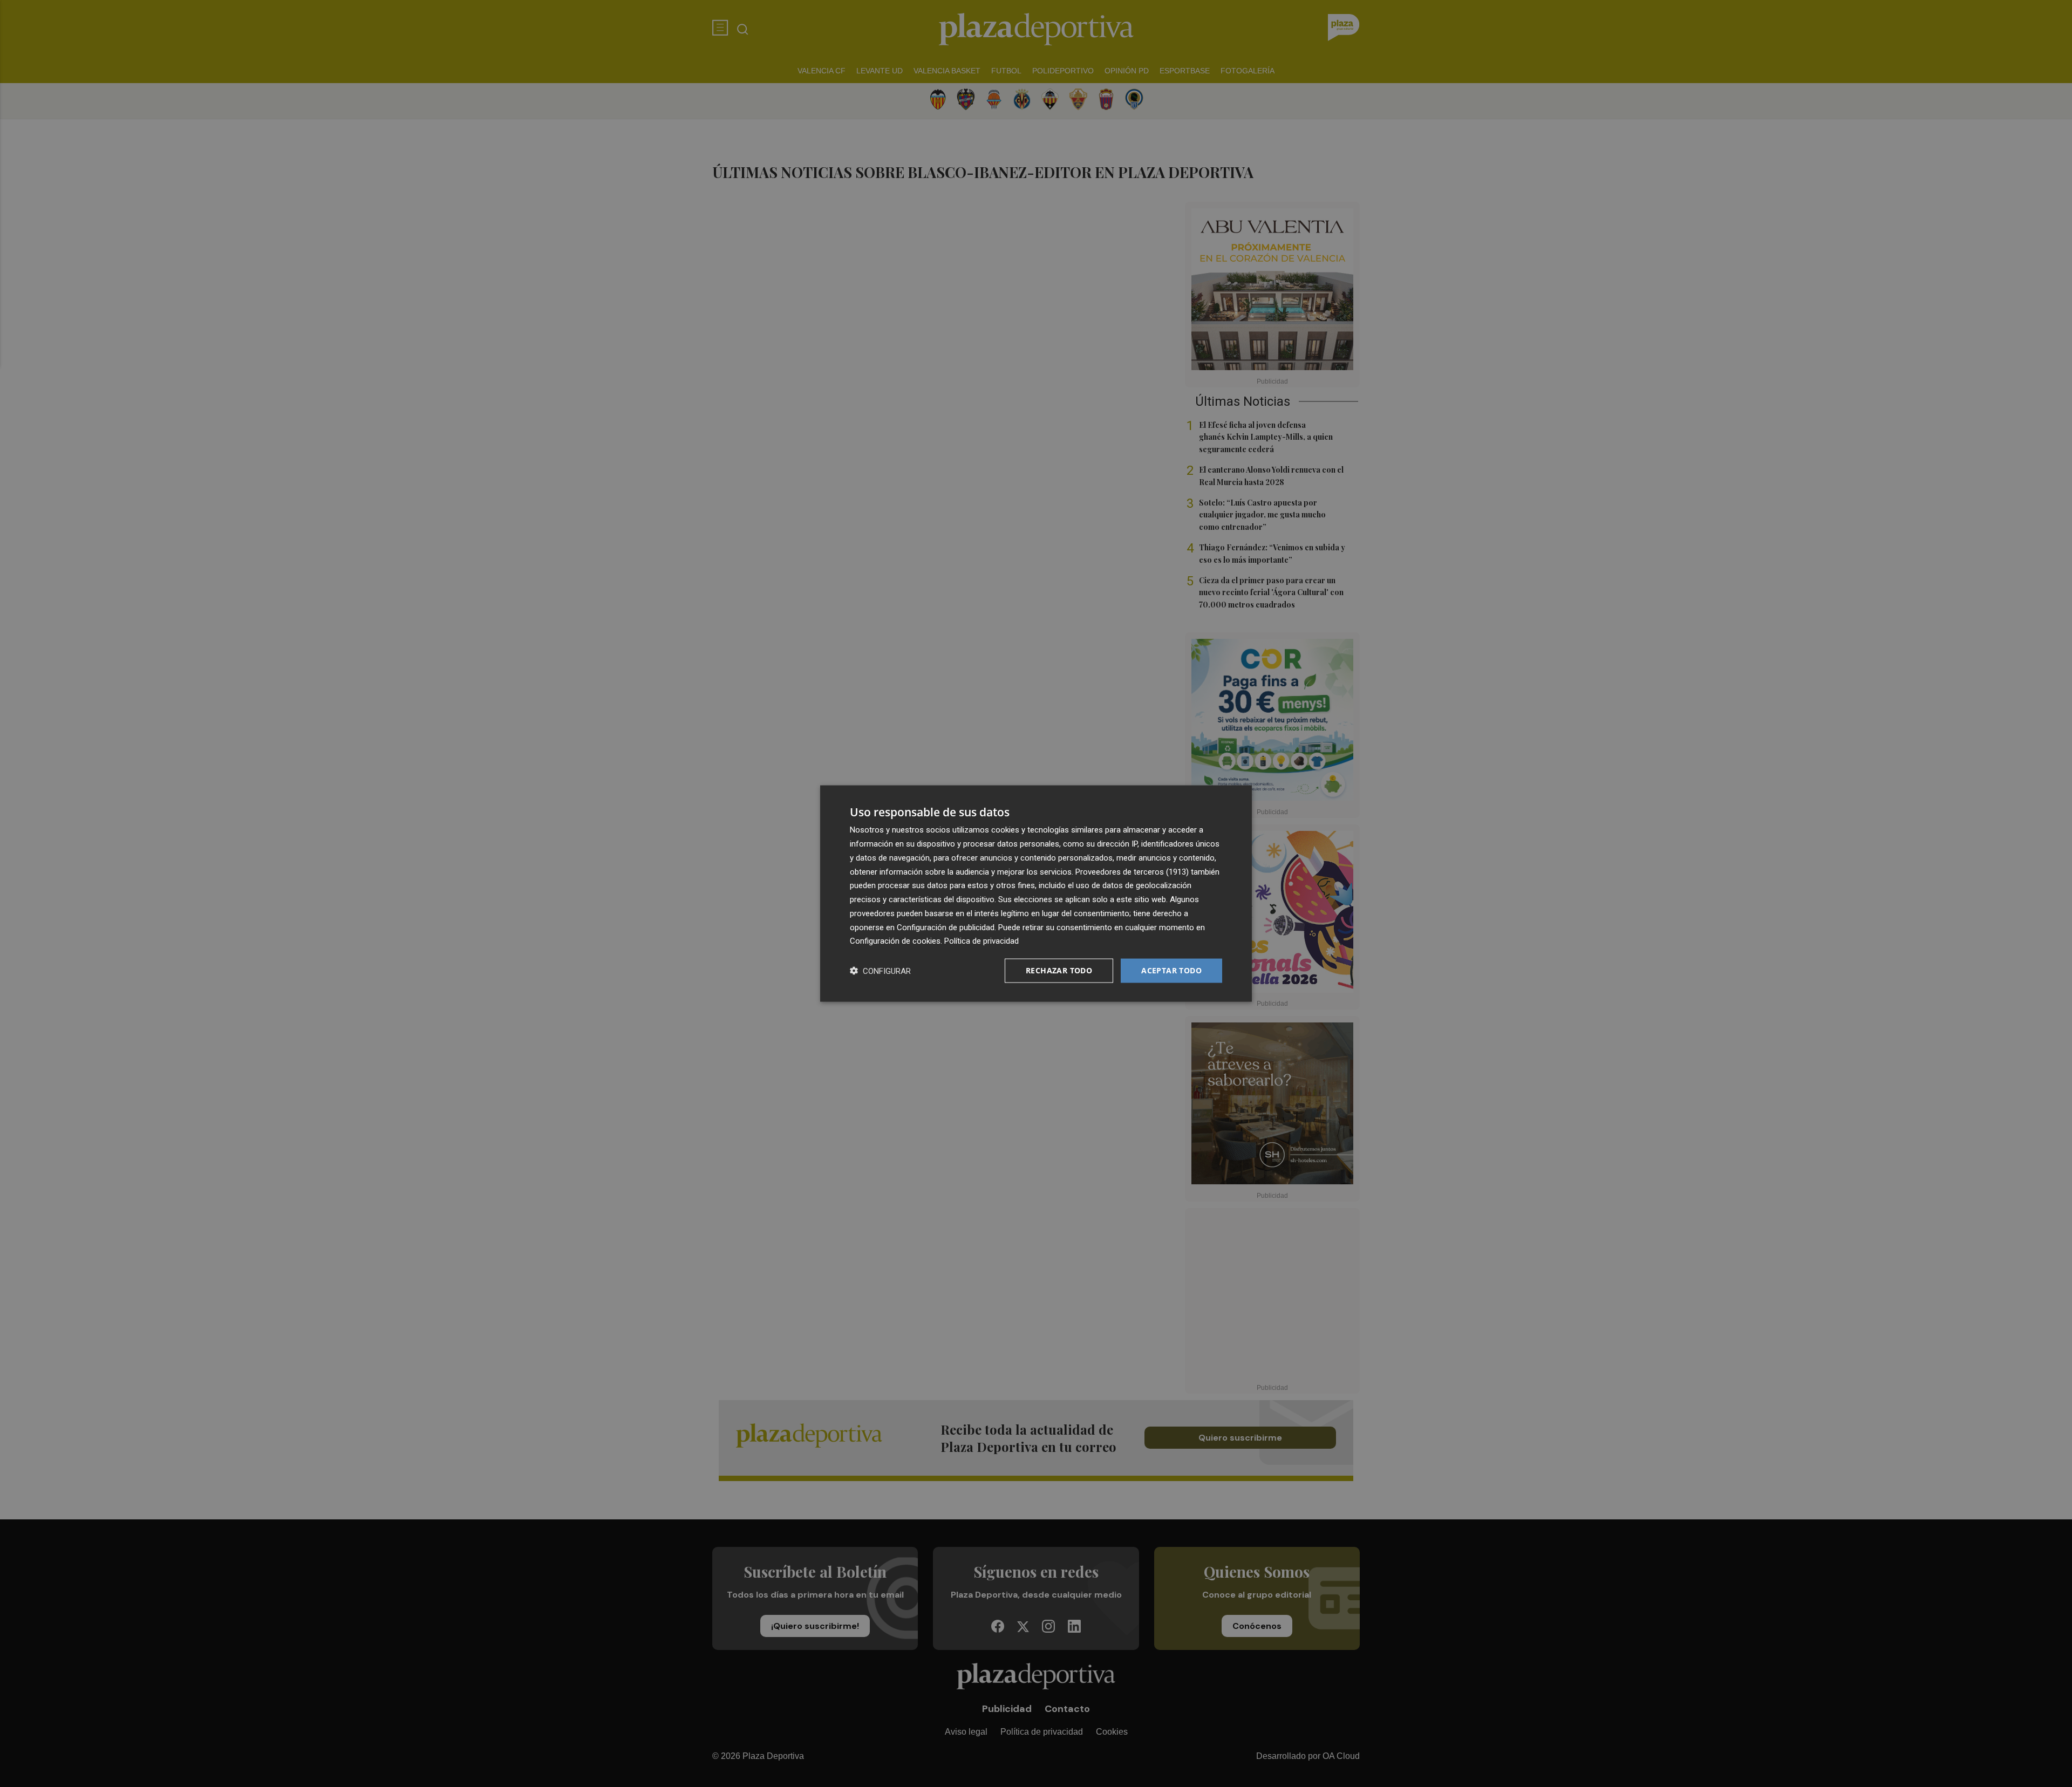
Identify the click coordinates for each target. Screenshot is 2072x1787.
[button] (880, 971)
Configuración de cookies (895, 941)
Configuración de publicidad (946, 927)
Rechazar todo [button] (1059, 970)
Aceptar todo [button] (1171, 970)
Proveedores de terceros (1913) (1132, 871)
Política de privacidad (982, 941)
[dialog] (1036, 894)
